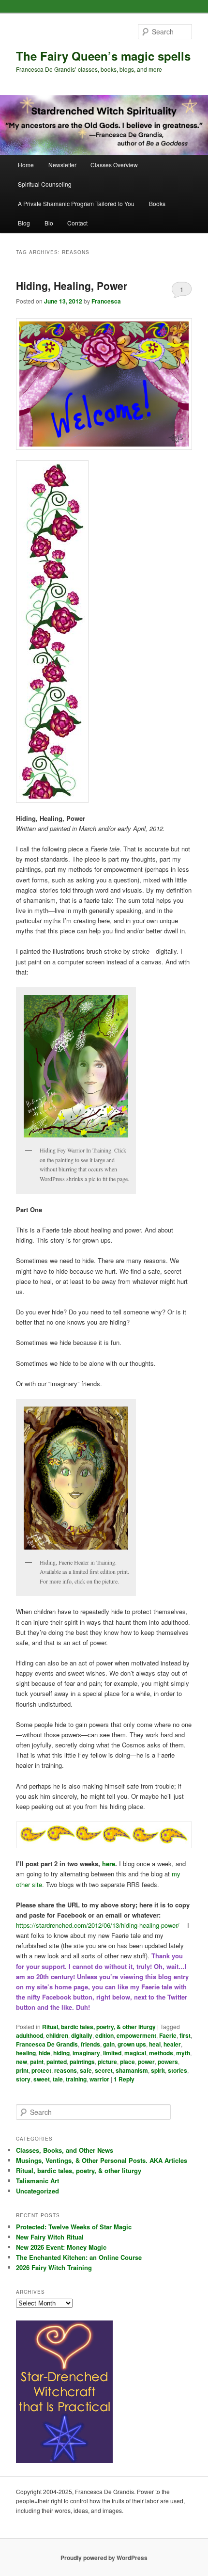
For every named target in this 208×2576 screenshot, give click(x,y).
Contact (77, 223)
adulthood (30, 2035)
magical (135, 2053)
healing (26, 2053)
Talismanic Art (37, 2181)
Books (157, 203)
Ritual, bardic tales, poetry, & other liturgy (99, 2027)
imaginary (86, 2053)
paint (37, 2062)
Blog (24, 223)
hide (45, 2053)
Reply (124, 2079)
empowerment (136, 2035)
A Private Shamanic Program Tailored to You (76, 203)
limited (112, 2053)
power (146, 2062)
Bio (49, 223)
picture (107, 2062)
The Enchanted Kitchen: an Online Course (79, 2257)
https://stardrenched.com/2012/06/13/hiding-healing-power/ (98, 1925)
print (22, 2070)
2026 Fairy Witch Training (54, 2267)
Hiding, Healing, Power (72, 286)
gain (109, 2044)
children (57, 2035)
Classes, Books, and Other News (65, 2150)
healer (172, 2044)
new (22, 2062)
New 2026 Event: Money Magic (61, 2247)
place (127, 2062)
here (109, 1864)
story (23, 2079)
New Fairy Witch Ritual (50, 2237)
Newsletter (62, 165)
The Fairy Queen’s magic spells (103, 56)
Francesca (106, 301)
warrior (99, 2079)
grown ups (132, 2044)
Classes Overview (114, 165)
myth (183, 2053)
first (185, 2035)
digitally (82, 2035)
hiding (61, 2053)
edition (104, 2035)
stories (178, 2070)
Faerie (168, 2035)
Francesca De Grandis (47, 2044)
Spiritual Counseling (45, 184)
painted (57, 2062)
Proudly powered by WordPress (104, 2558)
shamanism (132, 2070)
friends (90, 2044)
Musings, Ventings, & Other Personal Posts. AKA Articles (102, 2160)
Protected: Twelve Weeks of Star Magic (74, 2227)
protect (41, 2070)
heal (155, 2044)
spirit (158, 2070)
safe (86, 2070)
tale (58, 2079)
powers (168, 2062)
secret (104, 2070)
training (76, 2079)
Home (26, 165)
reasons (66, 2070)
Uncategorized (37, 2191)
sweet (42, 2079)
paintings (82, 2062)
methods (161, 2053)
